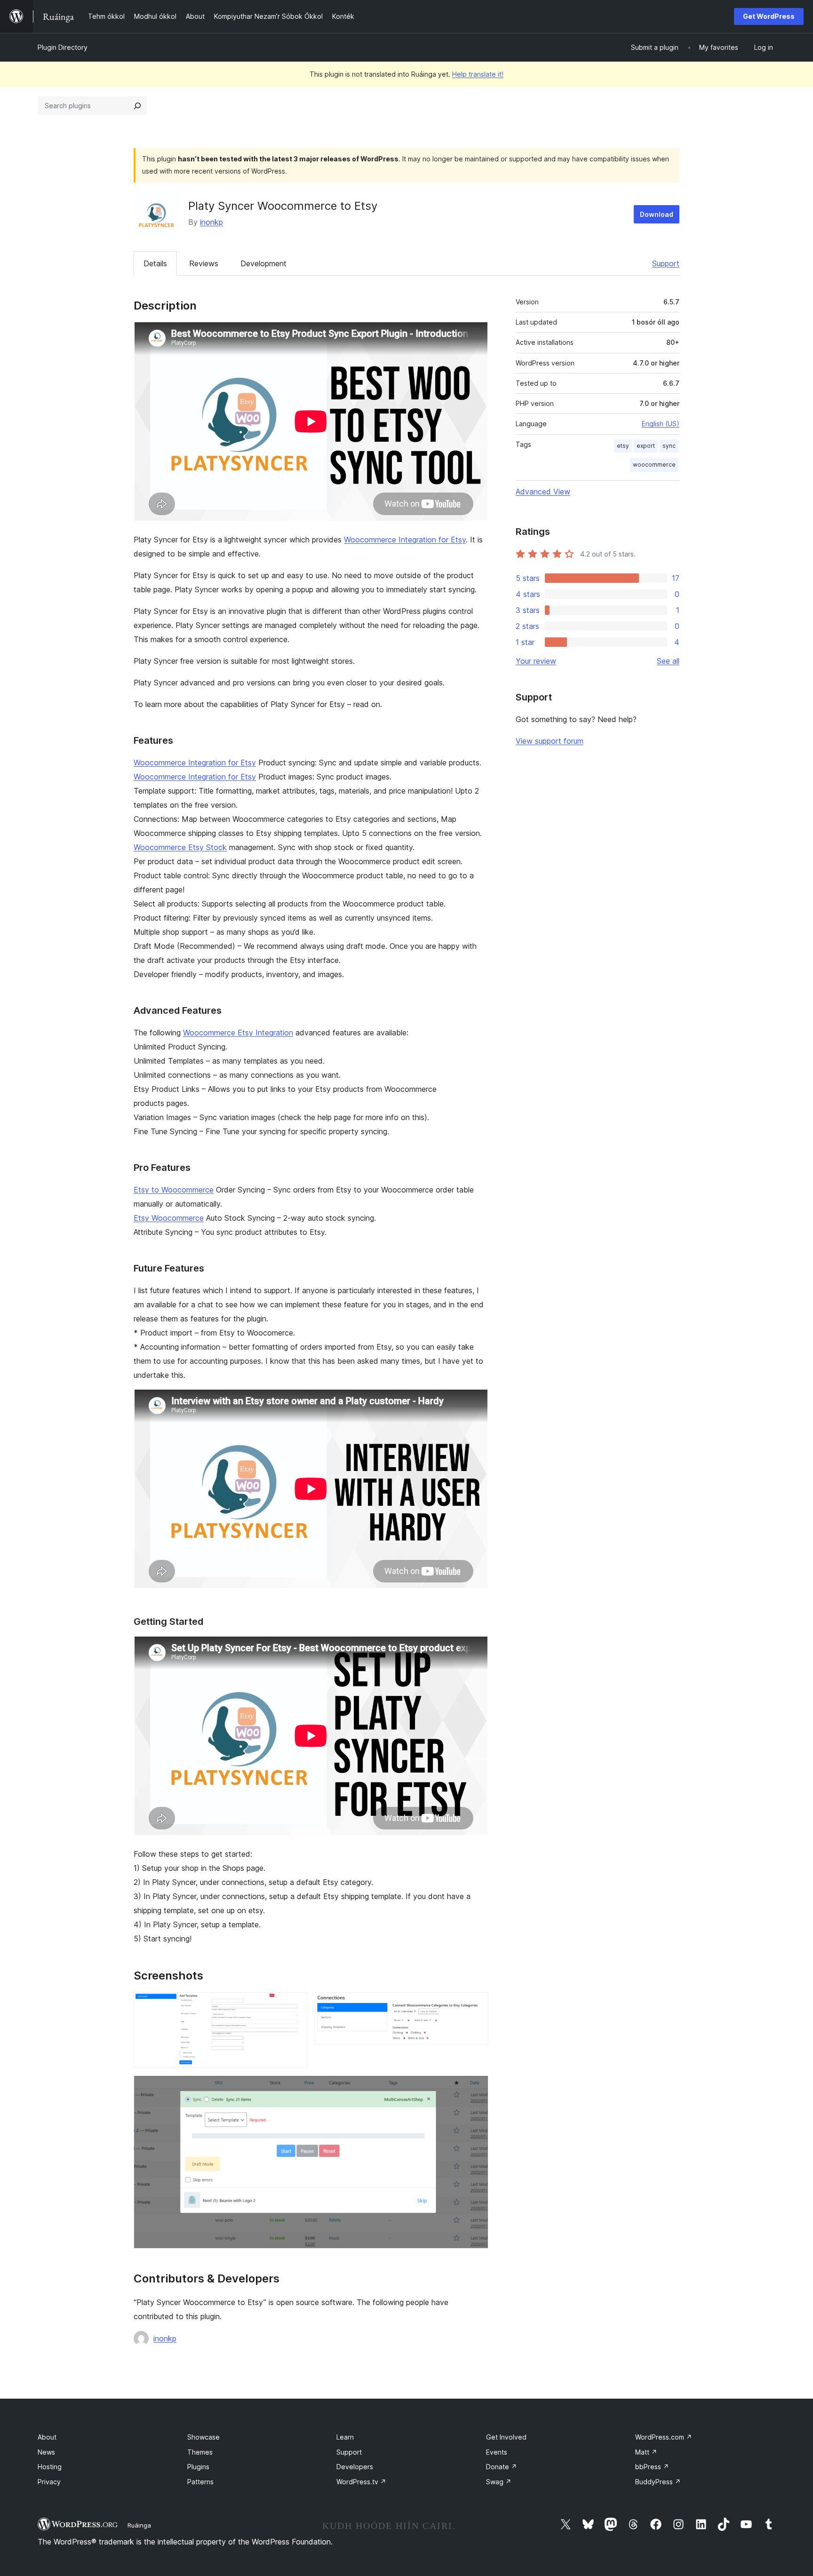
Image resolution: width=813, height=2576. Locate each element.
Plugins (198, 2467)
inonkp (211, 222)
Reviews (204, 263)
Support (666, 263)
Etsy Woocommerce (169, 1218)
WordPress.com (664, 2437)
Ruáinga (139, 2525)
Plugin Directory (63, 47)
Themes (200, 2452)
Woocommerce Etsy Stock (180, 847)
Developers (355, 2467)
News (46, 2452)
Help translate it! (478, 74)
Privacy (49, 2482)
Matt (646, 2452)
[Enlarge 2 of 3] (476, 2005)
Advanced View (543, 492)
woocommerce (654, 465)
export (646, 446)
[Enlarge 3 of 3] (476, 2088)
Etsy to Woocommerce (174, 1190)
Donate (502, 2467)
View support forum (550, 741)
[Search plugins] (137, 106)
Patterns (200, 2482)
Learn (345, 2437)
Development (263, 263)
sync (669, 446)
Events (497, 2452)
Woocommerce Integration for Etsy (405, 540)
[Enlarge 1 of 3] (295, 2005)
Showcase (203, 2437)
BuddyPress (658, 2482)
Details (155, 263)
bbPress (652, 2467)
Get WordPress (769, 16)
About (47, 2437)
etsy (623, 446)
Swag (499, 2482)
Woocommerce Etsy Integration (238, 1033)
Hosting (50, 2467)
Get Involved (506, 2437)
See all (668, 661)
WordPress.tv (361, 2482)
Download (657, 214)
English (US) (661, 424)
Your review (536, 661)
